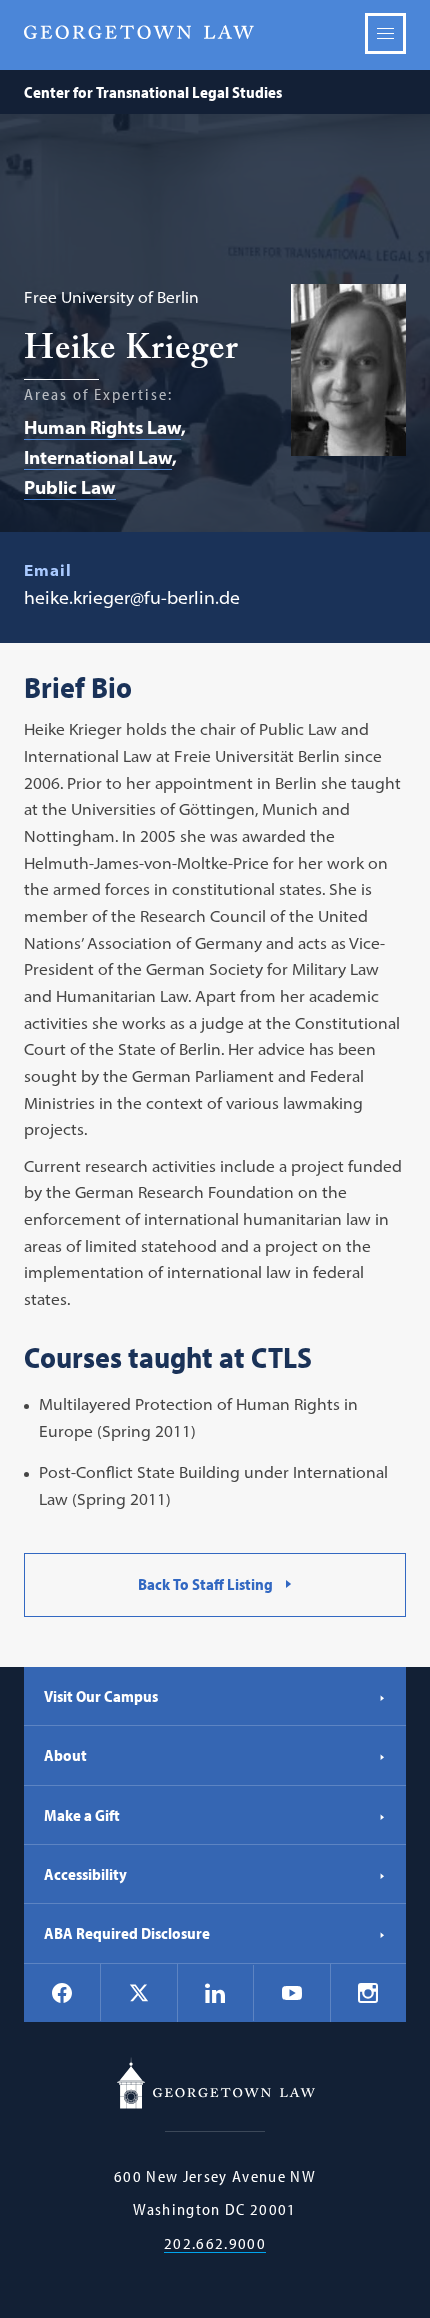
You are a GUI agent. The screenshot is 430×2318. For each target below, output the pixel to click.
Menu (385, 33)
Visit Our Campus (101, 1696)
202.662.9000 (215, 2243)
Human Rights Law (102, 427)
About (65, 1755)
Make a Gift (82, 1815)
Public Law (70, 487)
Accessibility (85, 1874)
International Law (98, 457)
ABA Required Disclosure (127, 1933)
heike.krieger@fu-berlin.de (132, 597)
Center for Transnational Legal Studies (153, 92)
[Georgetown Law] (139, 32)
